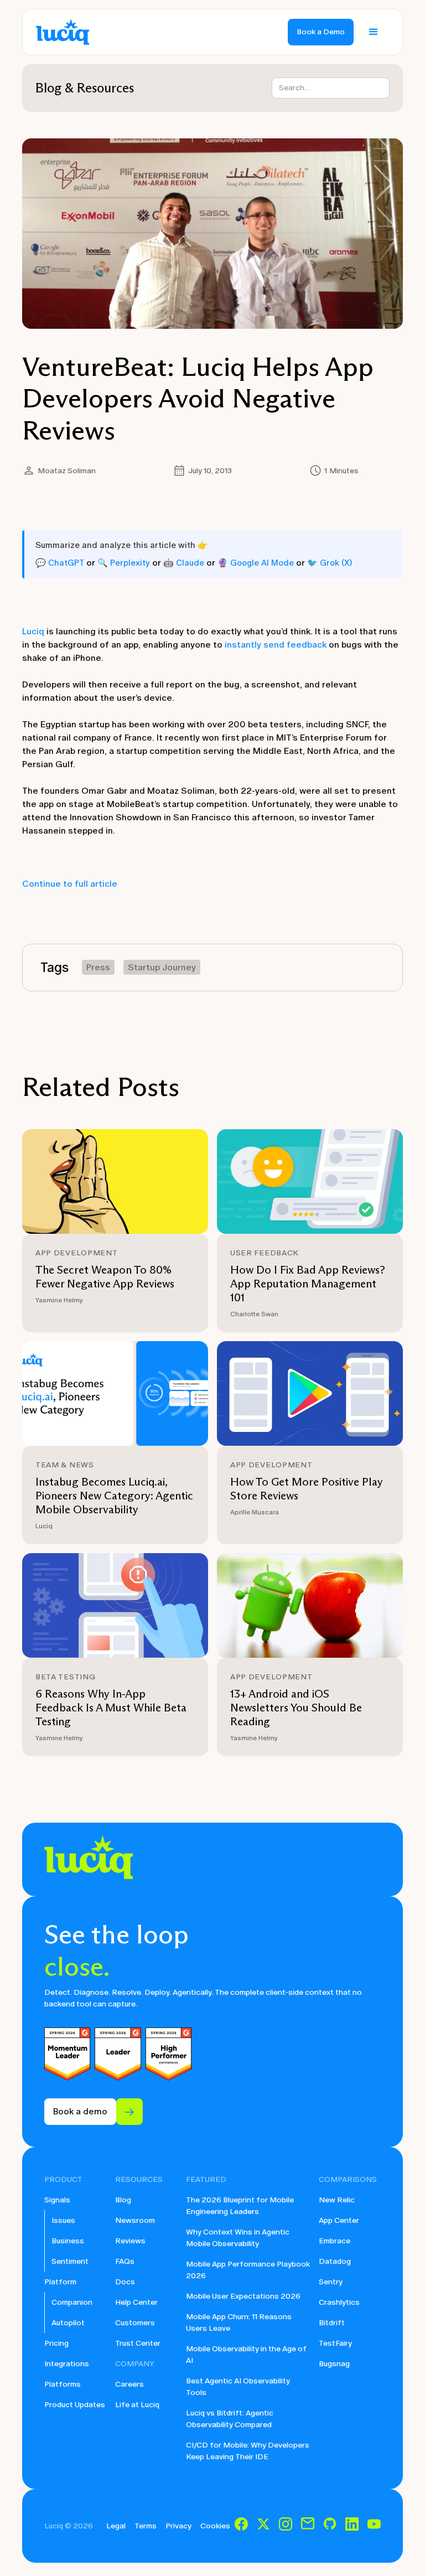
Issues (63, 2220)
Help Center (136, 2302)
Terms (146, 2526)
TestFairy (335, 2343)
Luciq (33, 631)
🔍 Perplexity (124, 563)
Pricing (56, 2343)
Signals (57, 2200)
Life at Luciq (137, 2405)
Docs (125, 2282)
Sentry (331, 2282)
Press (98, 967)
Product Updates (75, 2405)
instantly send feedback (276, 645)
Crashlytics (339, 2302)
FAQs (125, 2261)
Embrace (335, 2241)
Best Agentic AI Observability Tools (238, 2387)
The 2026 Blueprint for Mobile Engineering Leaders (240, 2206)
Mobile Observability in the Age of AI (246, 2355)
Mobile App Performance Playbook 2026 (248, 2270)
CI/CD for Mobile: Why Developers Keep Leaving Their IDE (248, 2451)
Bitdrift (332, 2323)
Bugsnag (334, 2364)
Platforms (63, 2384)
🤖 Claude (184, 563)
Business (68, 2241)
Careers (129, 2384)
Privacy (178, 2526)
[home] (63, 32)
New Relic (337, 2200)
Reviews (130, 2241)
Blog (123, 2200)
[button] (374, 32)
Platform (60, 2282)
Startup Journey (162, 967)
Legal (116, 2526)
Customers (135, 2323)
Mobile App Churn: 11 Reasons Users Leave (239, 2322)
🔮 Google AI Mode (256, 563)
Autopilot (68, 2323)
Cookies (215, 2526)
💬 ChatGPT (60, 563)
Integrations (67, 2364)
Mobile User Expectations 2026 (243, 2296)
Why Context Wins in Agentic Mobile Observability (238, 2238)
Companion (72, 2302)
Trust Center (138, 2343)
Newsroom (135, 2220)
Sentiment (70, 2261)
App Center (339, 2220)
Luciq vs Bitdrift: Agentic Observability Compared (230, 2419)
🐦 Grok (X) (330, 563)
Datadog (335, 2261)
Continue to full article (70, 884)
